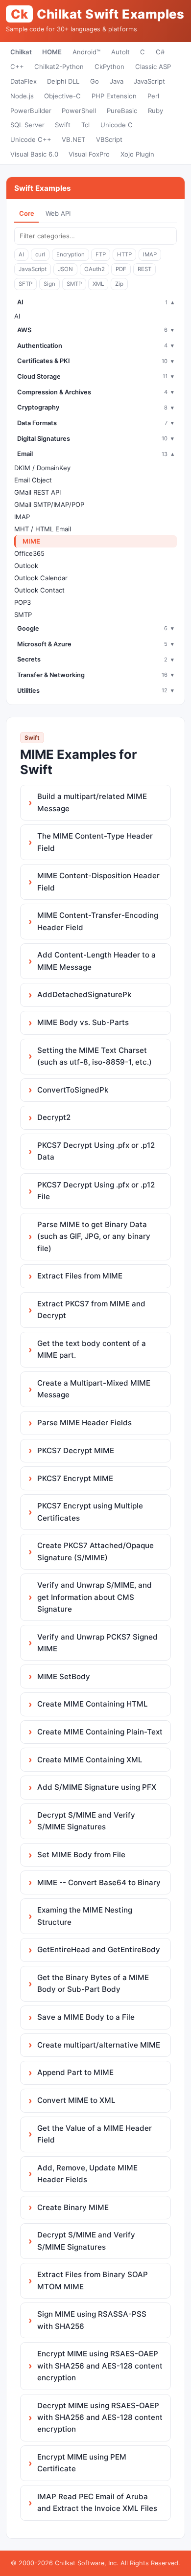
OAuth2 (95, 269)
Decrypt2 (54, 1117)
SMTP (74, 284)
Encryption (71, 254)
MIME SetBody (64, 1676)
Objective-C (62, 96)
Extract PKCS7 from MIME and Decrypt (91, 1310)
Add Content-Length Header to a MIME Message (96, 961)
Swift (63, 125)
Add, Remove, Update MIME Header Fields (87, 2174)
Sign (49, 284)
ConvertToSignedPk (73, 1090)
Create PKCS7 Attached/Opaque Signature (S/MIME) (95, 1551)
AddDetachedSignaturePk (84, 994)
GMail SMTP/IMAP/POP (49, 504)
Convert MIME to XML (76, 2100)
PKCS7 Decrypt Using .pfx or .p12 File (96, 1191)
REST (144, 269)
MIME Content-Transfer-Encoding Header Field (98, 921)
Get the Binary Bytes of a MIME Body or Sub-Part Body (93, 1983)
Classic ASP (153, 67)
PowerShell (79, 111)
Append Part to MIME (75, 2072)
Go (95, 81)
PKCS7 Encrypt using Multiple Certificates (90, 1512)
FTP (101, 254)
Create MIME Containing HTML (93, 1704)
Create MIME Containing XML (90, 1760)
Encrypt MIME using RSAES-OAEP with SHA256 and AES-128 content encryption (100, 2366)
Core (27, 213)
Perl (153, 96)
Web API (58, 213)
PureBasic (122, 111)
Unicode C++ (31, 139)
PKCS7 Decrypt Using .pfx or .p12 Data (96, 1151)
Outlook (26, 566)
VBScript (109, 139)
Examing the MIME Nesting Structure (85, 1916)
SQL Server (27, 125)
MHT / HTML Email (43, 529)
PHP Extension (114, 96)
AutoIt (120, 52)
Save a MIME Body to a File (86, 2017)
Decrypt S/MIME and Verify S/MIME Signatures (86, 1821)
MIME (31, 541)
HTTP (124, 254)
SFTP (25, 284)
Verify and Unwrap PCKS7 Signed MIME (97, 1643)
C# (160, 52)
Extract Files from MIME (80, 1276)
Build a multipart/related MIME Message (92, 802)
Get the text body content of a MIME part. (92, 1349)
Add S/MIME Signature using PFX (97, 1787)
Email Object (33, 480)
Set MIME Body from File (81, 1855)
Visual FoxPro (89, 154)
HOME (52, 52)
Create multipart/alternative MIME (99, 2045)
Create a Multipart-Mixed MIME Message (94, 1389)
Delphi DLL (63, 81)
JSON (65, 269)
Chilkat (21, 52)
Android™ (86, 52)
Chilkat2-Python (59, 67)
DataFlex (24, 81)
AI (21, 254)
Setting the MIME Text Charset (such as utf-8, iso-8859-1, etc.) (95, 1056)
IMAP (150, 254)
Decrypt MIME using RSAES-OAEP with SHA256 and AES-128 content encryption (100, 2417)
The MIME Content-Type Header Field (95, 842)
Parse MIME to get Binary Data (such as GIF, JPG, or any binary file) (94, 1236)
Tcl (85, 125)
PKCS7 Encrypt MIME (75, 1478)
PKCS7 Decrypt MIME (76, 1450)
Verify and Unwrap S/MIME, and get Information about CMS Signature (95, 1597)
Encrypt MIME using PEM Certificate (82, 2463)
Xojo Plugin (137, 154)
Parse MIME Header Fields (84, 1423)
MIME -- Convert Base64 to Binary (99, 1882)
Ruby (155, 111)
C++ (17, 67)
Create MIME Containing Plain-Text (100, 1732)
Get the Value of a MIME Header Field (95, 2134)
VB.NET (73, 139)
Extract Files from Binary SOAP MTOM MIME (93, 2280)
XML (98, 284)
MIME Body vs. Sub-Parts (83, 1022)
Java (117, 81)
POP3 (23, 602)
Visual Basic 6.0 (34, 154)
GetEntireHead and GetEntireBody (99, 1949)
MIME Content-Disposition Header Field (98, 881)
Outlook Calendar (41, 578)
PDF (121, 269)
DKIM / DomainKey (42, 468)
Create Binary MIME (73, 2207)
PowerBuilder (31, 111)
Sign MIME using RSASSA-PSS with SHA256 (92, 2320)
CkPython (109, 67)
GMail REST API (37, 492)
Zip (119, 284)
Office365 (29, 553)
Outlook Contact (39, 590)
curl (40, 254)
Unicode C (117, 125)
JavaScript (149, 81)
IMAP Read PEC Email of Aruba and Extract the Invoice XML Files (97, 2502)
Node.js (22, 96)
